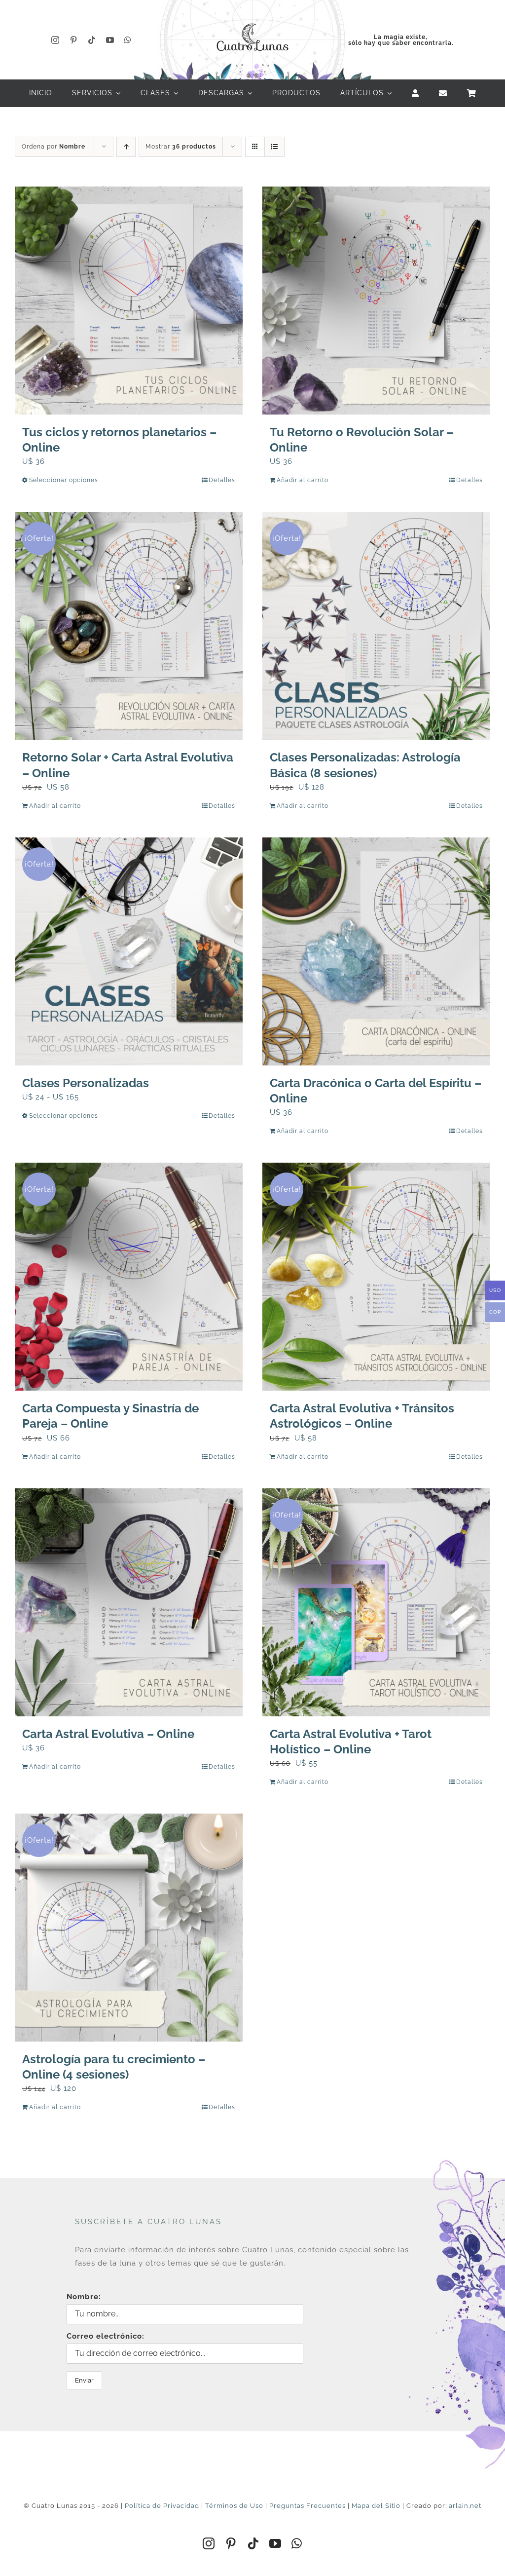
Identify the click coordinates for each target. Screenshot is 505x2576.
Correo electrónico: (106, 2336)
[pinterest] (74, 40)
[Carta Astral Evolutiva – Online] (129, 1602)
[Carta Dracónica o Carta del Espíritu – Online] (376, 951)
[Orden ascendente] (126, 147)
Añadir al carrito (303, 480)
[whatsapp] (128, 40)
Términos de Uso (234, 2506)
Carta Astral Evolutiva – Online (108, 1734)
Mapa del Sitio (376, 2506)
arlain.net (465, 2506)
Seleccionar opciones (64, 480)
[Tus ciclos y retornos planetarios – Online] (129, 301)
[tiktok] (92, 40)
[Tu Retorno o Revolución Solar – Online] (376, 301)
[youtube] (110, 40)
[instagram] (55, 40)
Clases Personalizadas (86, 1083)
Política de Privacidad (162, 2506)
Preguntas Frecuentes (307, 2506)
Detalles (222, 480)
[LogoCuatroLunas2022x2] (252, 21)
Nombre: (84, 2297)
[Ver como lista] (274, 147)
